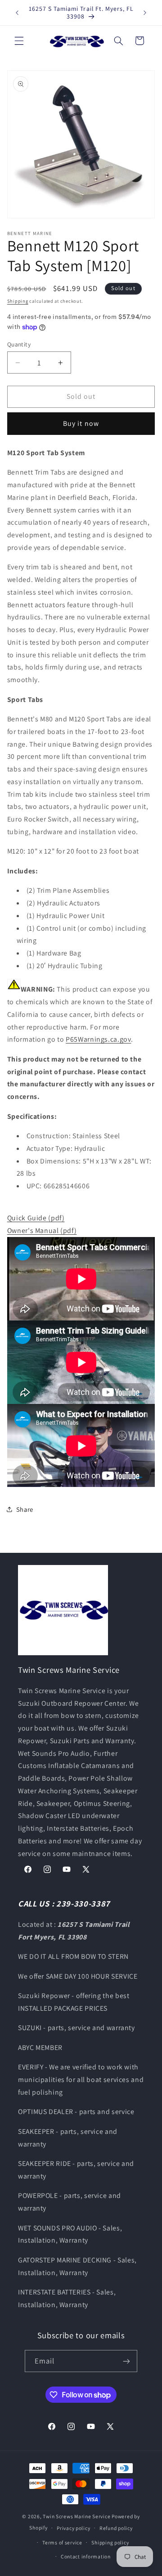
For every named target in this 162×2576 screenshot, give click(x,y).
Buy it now (81, 423)
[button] (19, 41)
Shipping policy (110, 2542)
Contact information (86, 2556)
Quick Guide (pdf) (36, 1218)
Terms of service (62, 2542)
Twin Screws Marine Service (76, 2516)
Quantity (19, 344)
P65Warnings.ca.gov (98, 1039)
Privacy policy (73, 2528)
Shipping (18, 301)
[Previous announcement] (17, 13)
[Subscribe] (126, 2361)
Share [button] (25, 1509)
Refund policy (116, 2528)
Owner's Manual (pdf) (42, 1230)
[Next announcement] (145, 13)
